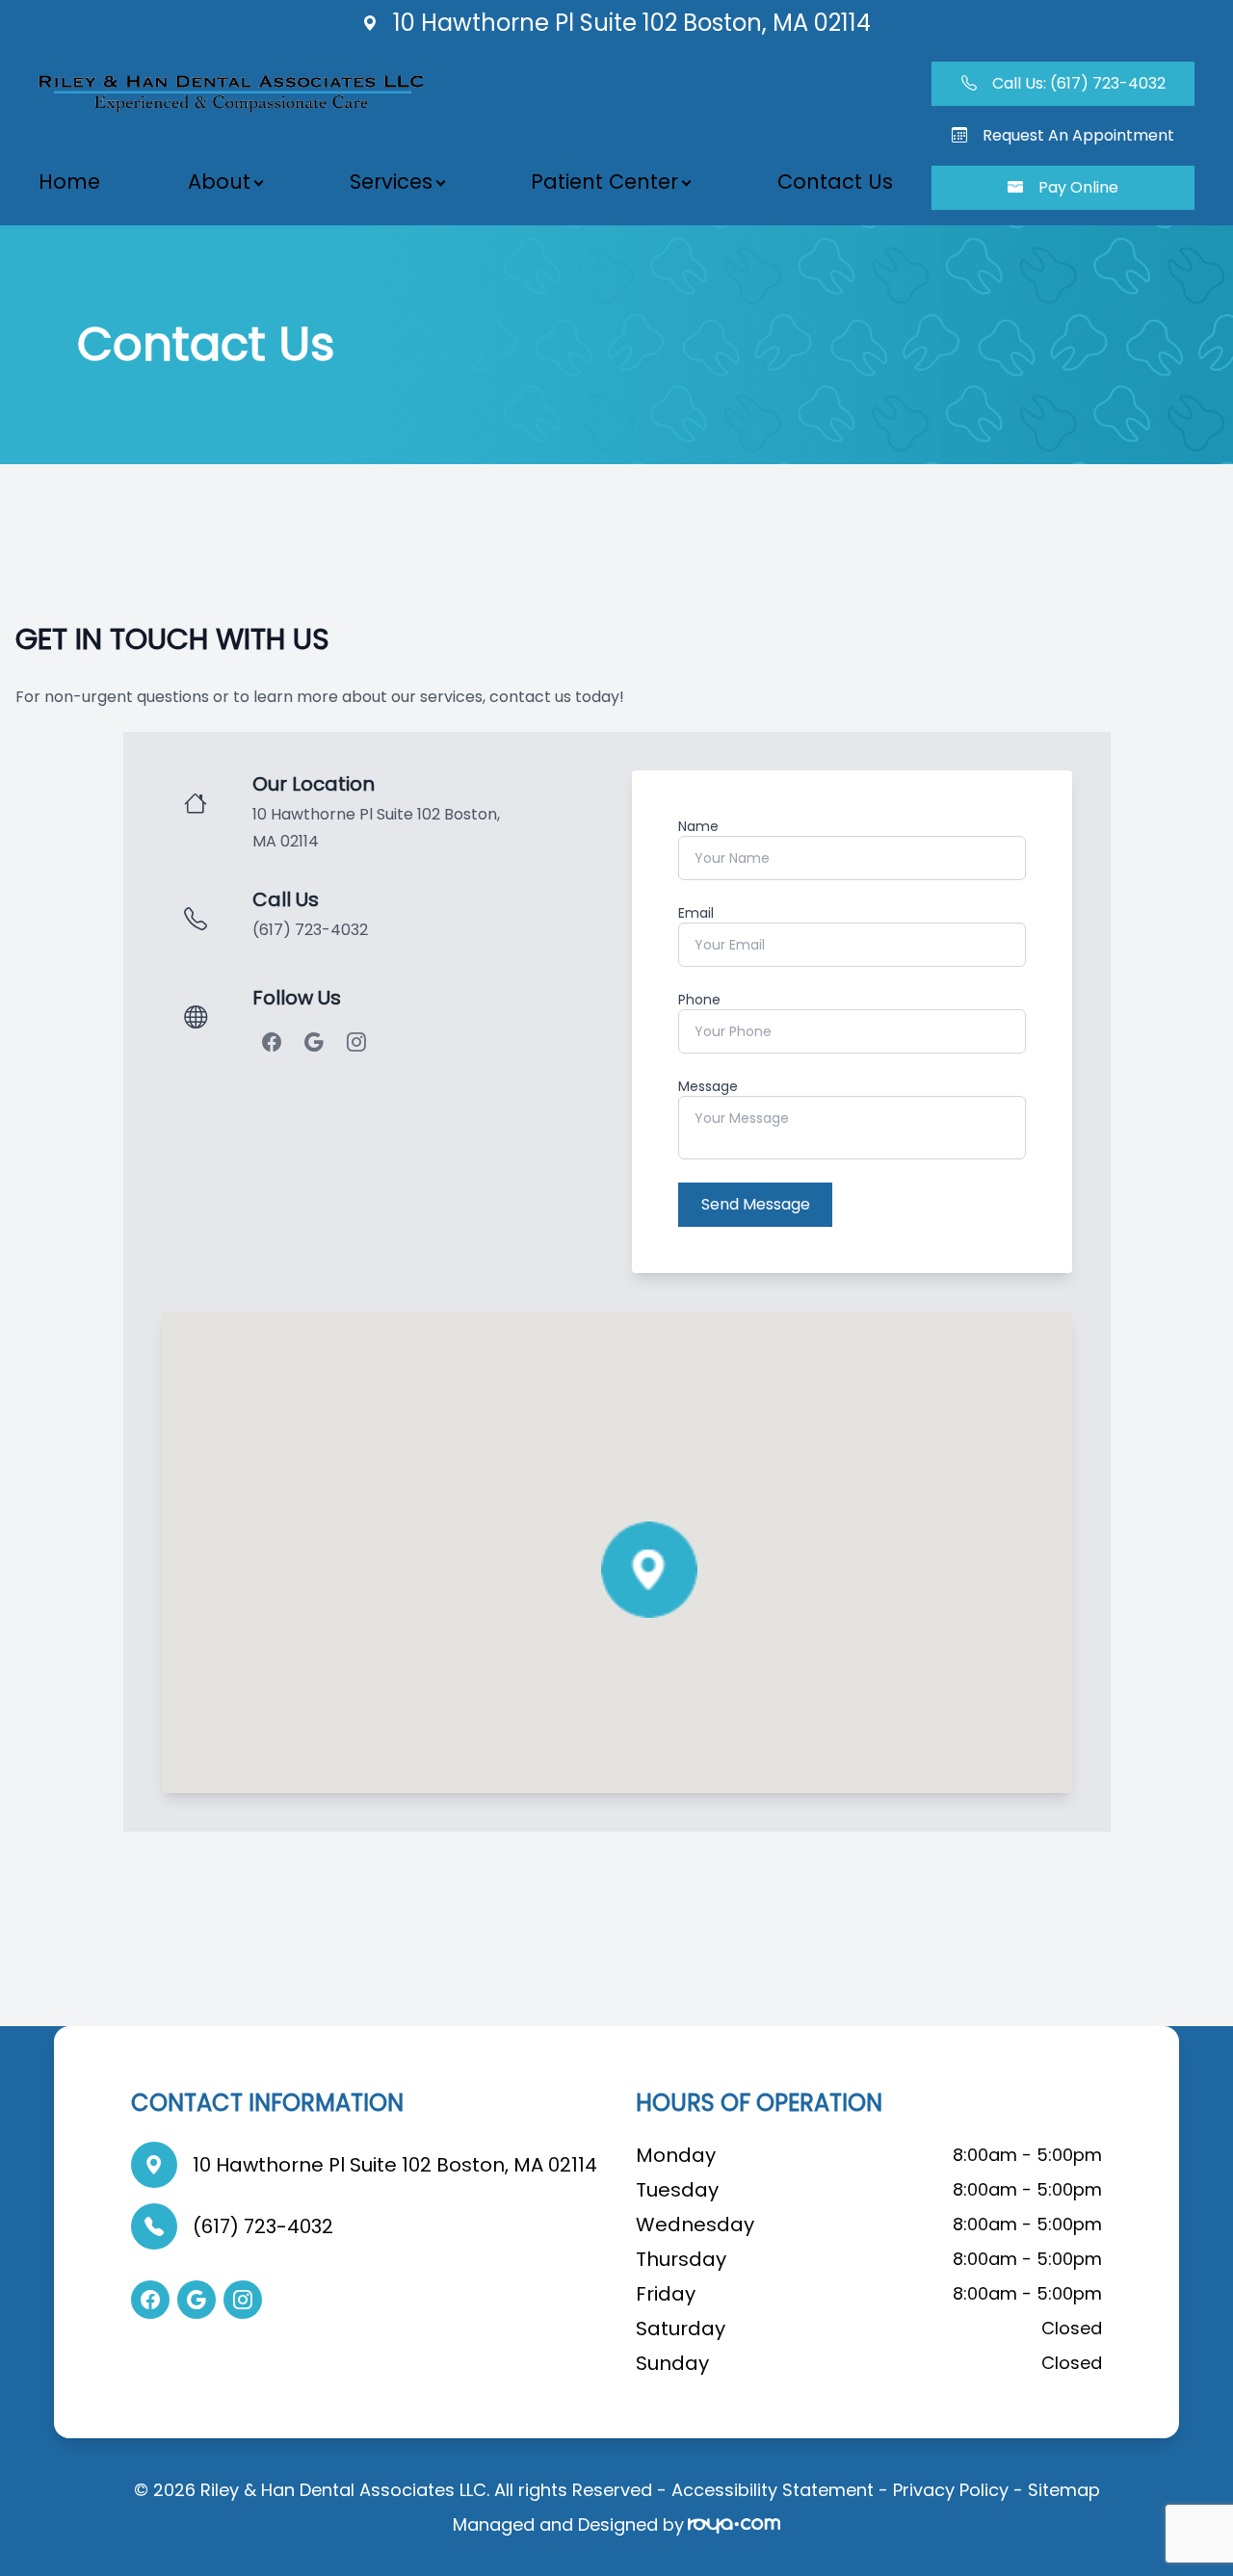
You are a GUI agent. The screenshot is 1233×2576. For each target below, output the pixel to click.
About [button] (219, 182)
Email (696, 913)
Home (69, 182)
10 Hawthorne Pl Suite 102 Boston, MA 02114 (395, 2165)
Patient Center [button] (604, 182)
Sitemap (1064, 2490)
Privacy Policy (951, 2490)
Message (708, 1086)
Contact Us (835, 182)
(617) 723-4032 (310, 930)
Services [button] (391, 182)
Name (698, 826)
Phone (699, 1000)
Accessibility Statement (773, 2490)
